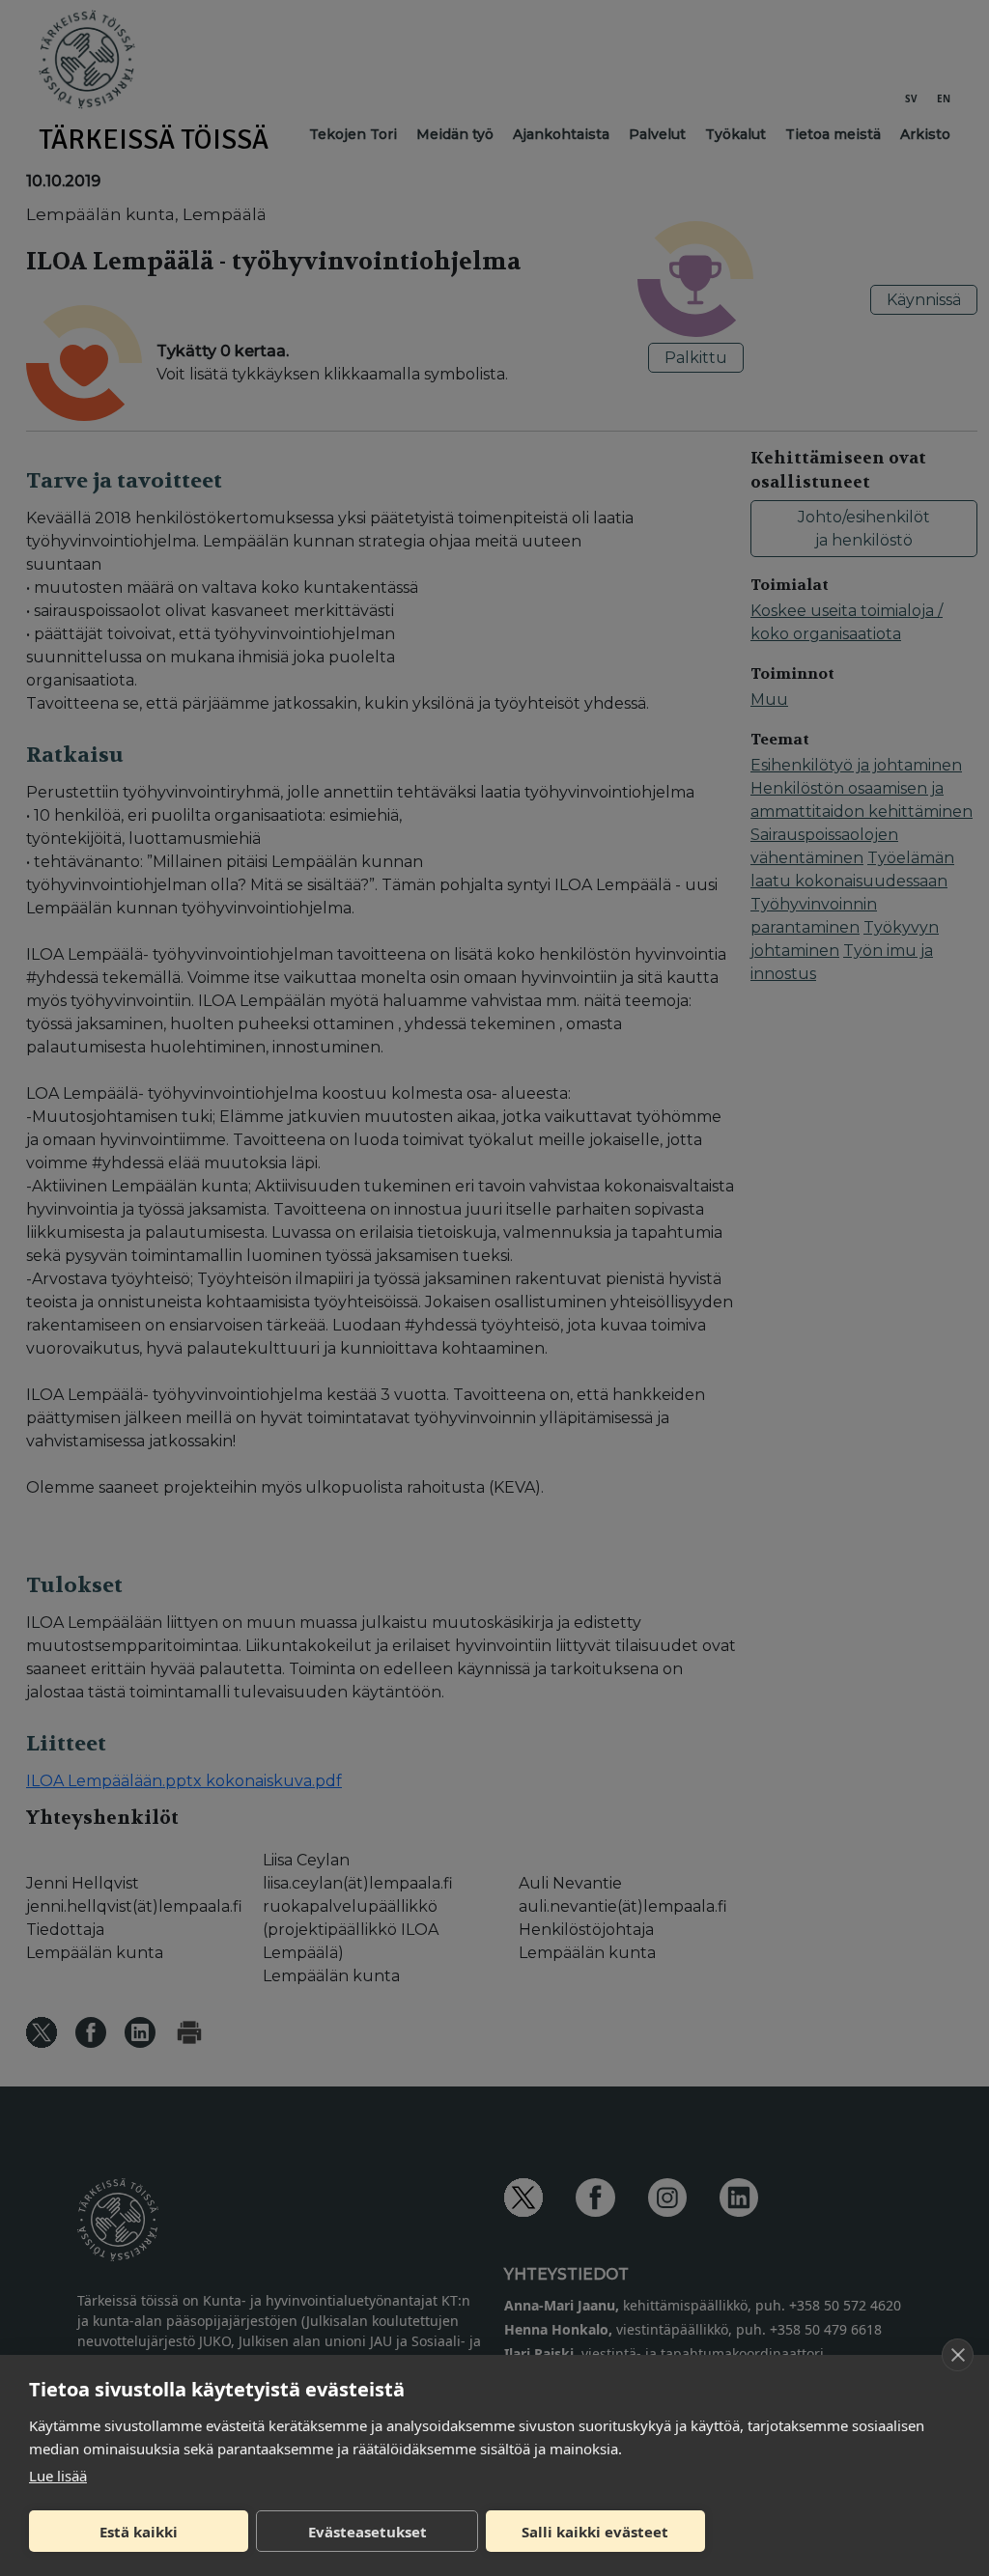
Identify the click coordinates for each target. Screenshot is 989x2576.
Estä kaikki (139, 2532)
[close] (958, 2355)
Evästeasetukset (367, 2532)
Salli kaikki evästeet (595, 2532)
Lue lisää (58, 2476)
